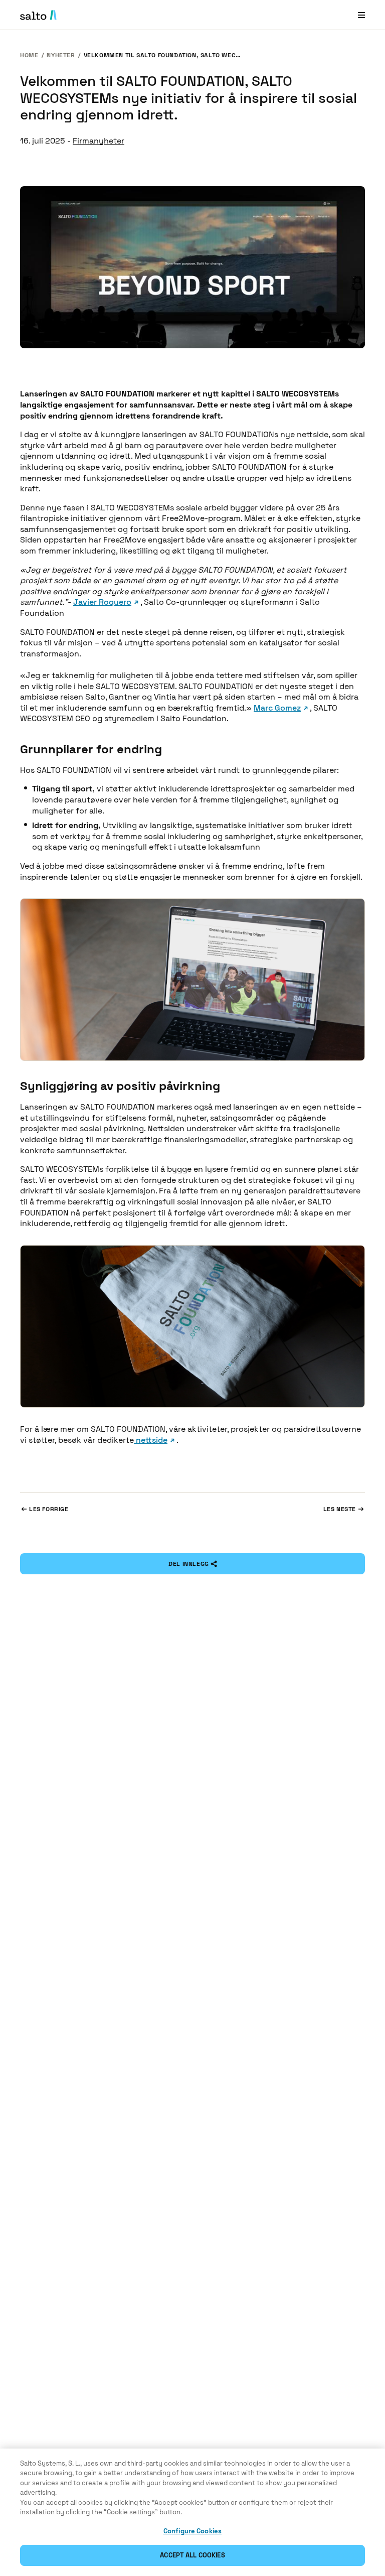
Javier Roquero (102, 602)
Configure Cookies (192, 2531)
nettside (151, 1440)
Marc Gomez (277, 708)
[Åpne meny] (361, 15)
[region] (192, 2512)
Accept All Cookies (192, 2555)
